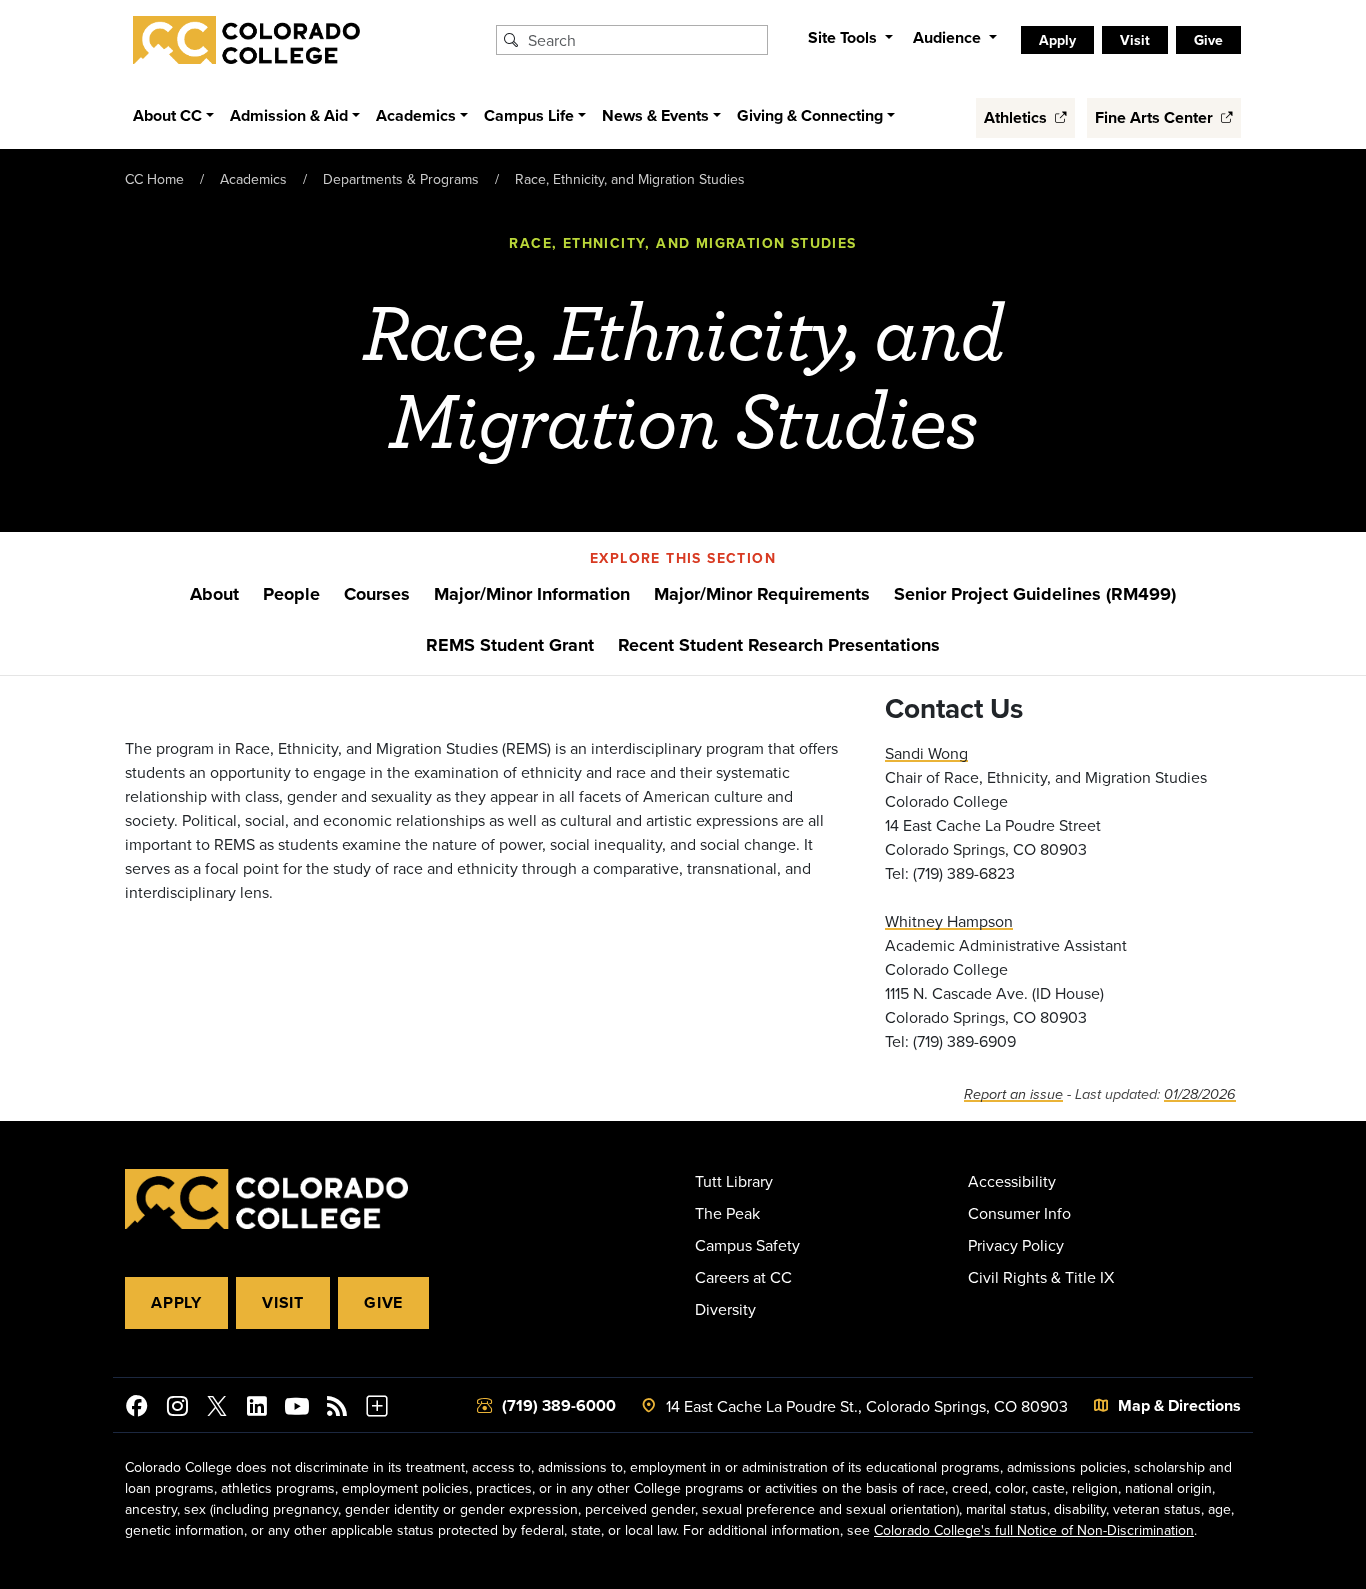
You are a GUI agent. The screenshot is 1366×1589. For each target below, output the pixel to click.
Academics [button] (416, 115)
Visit (283, 1302)
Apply (176, 1302)
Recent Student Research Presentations (779, 645)
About (214, 594)
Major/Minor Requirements (762, 594)
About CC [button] (167, 115)
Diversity (725, 1309)
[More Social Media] (377, 1409)
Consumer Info (1019, 1213)
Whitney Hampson (949, 921)
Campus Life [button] (529, 115)
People (291, 594)
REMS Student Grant (510, 645)
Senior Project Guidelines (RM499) (1035, 594)
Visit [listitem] (1135, 40)
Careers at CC (743, 1277)
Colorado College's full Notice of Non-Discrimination (1034, 1530)
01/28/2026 (1200, 1094)
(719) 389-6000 (559, 1405)
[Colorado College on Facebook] (137, 1409)
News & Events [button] (655, 115)
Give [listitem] (1208, 40)
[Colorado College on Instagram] (177, 1409)
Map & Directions (1179, 1405)
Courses (377, 594)
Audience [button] (949, 37)
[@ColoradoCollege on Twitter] (217, 1409)
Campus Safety (747, 1245)
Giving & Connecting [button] (810, 115)
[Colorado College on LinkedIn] (257, 1409)
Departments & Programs (401, 179)
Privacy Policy (1016, 1245)
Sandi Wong (926, 753)
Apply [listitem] (1057, 40)
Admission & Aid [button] (289, 115)
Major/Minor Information (532, 594)
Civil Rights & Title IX (1041, 1277)
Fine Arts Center (1156, 117)
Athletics (1017, 117)
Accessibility (1012, 1181)
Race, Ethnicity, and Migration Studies (630, 179)
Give (383, 1302)
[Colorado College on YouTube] (297, 1409)
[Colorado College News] (337, 1409)
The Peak (727, 1213)
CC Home (154, 179)
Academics (253, 179)
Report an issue (1013, 1094)
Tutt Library (734, 1181)
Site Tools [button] (844, 37)
